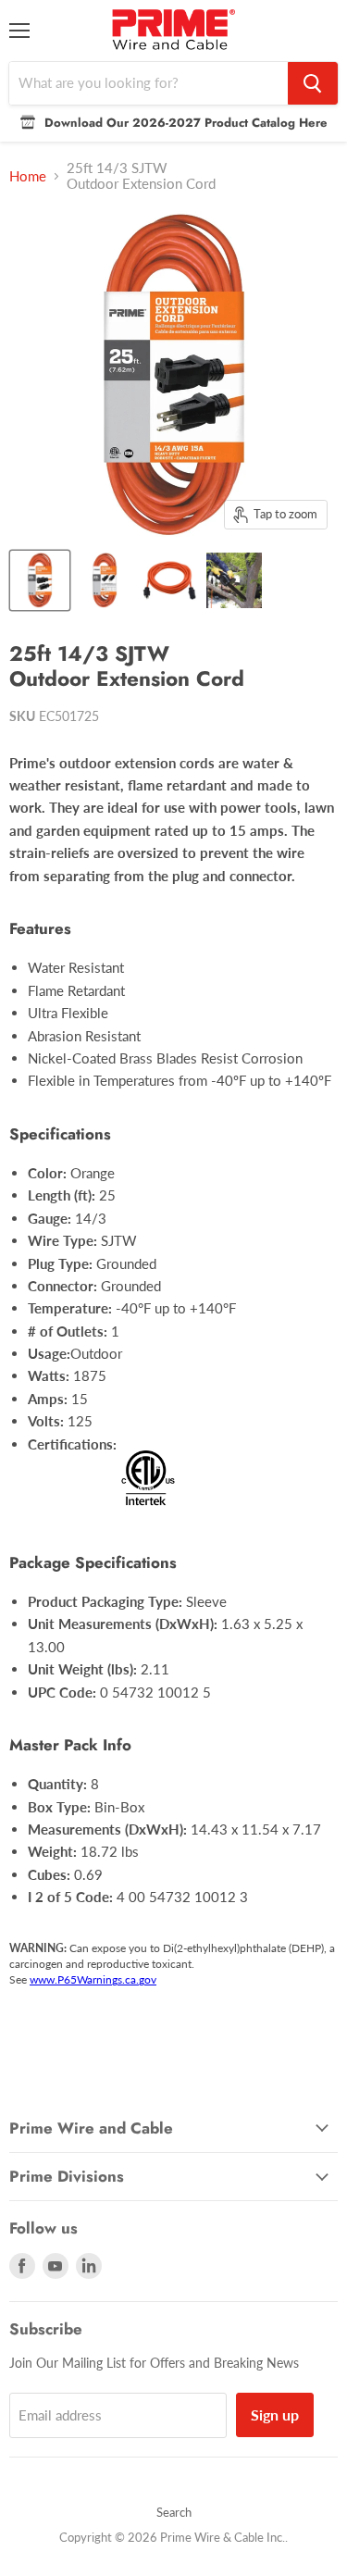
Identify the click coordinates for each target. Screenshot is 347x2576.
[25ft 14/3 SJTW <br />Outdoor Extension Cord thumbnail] (234, 580)
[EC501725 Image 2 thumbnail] (105, 580)
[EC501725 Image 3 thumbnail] (169, 580)
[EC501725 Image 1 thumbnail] (40, 580)
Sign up (275, 2414)
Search (174, 2512)
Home (28, 176)
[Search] (313, 83)
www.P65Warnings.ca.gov (93, 1979)
